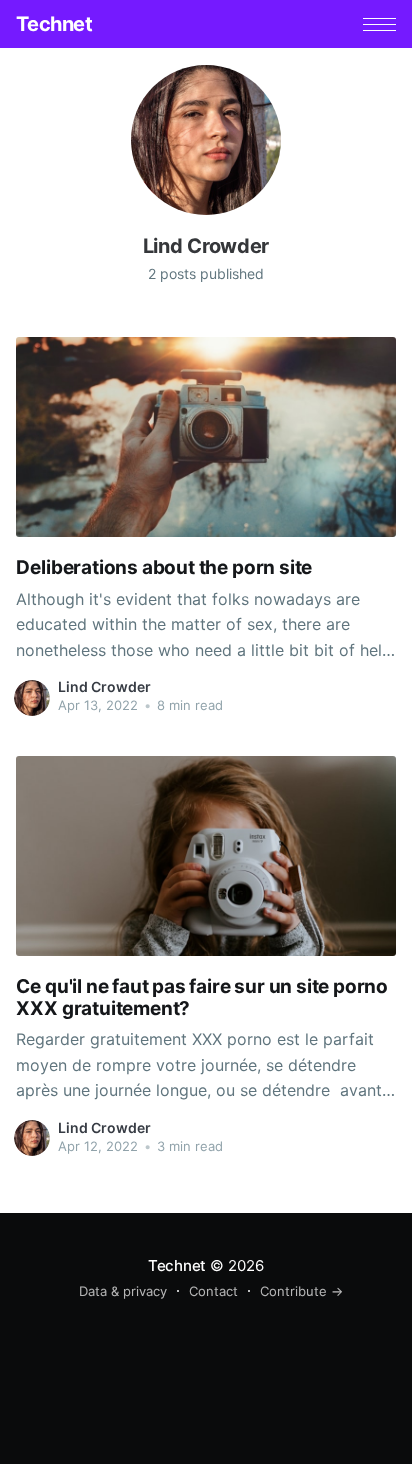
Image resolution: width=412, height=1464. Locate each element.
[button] (379, 24)
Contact (213, 1291)
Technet (54, 24)
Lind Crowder (104, 686)
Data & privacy (123, 1291)
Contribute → (301, 1291)
